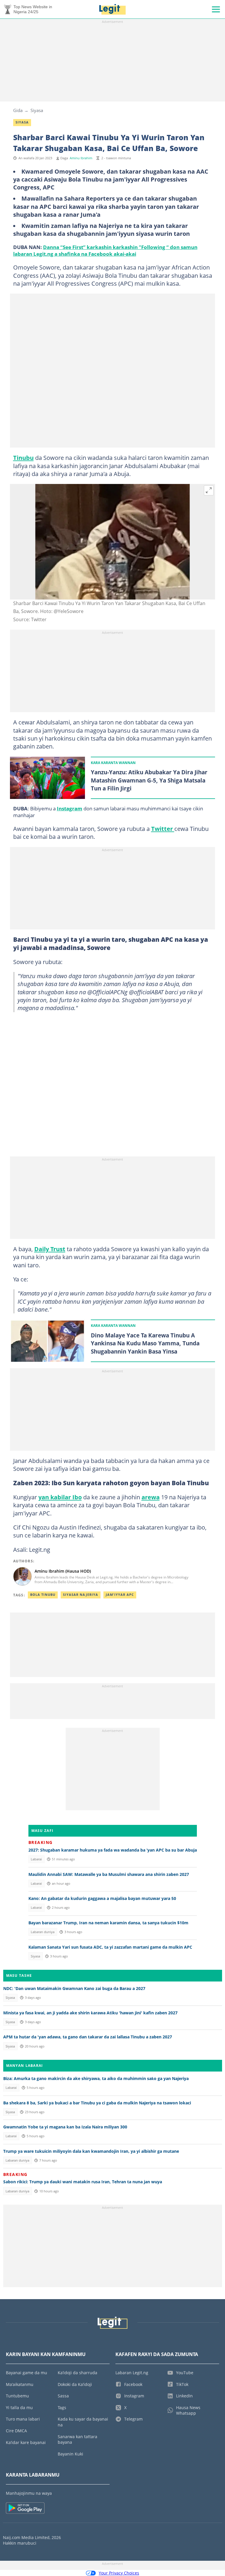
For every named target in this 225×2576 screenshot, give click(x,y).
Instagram (70, 808)
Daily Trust (50, 1249)
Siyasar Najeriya (81, 1595)
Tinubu (23, 458)
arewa (151, 1497)
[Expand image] (209, 490)
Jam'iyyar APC (120, 1595)
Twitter (163, 829)
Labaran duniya (43, 1932)
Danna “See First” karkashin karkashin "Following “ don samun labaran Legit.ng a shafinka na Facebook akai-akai (105, 250)
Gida (18, 110)
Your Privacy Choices (119, 2573)
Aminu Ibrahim (81, 158)
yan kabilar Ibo (60, 1497)
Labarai (36, 1859)
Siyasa (37, 110)
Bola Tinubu (43, 1595)
